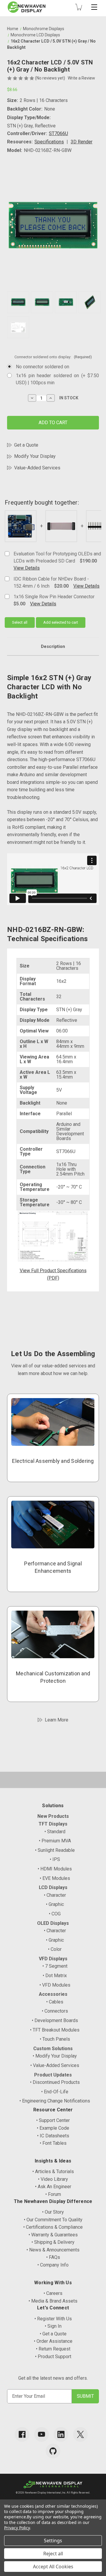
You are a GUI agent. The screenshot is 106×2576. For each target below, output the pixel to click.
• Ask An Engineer (53, 2187)
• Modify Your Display (55, 2056)
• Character (55, 1895)
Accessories (53, 1994)
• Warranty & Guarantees (53, 2235)
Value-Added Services (37, 468)
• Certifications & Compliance (53, 2227)
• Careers (53, 2293)
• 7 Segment (55, 1966)
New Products (53, 1816)
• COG (55, 1914)
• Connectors (55, 2011)
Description (53, 646)
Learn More (57, 1720)
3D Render (82, 142)
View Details (27, 568)
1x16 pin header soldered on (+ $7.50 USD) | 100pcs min (57, 379)
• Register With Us (53, 2319)
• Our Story (53, 2212)
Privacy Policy (17, 2528)
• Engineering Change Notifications (55, 2101)
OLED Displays (53, 1923)
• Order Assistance (53, 2341)
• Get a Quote (53, 2334)
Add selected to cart (61, 622)
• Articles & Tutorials (53, 2171)
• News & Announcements (53, 2250)
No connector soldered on (43, 367)
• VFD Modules (55, 1985)
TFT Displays (53, 1824)
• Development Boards (55, 2020)
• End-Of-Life (55, 2092)
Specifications (49, 142)
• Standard (55, 1832)
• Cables (55, 2002)
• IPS (55, 1859)
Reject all (53, 2554)
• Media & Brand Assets (53, 2301)
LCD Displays (53, 1887)
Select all (20, 622)
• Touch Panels (55, 2039)
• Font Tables (53, 2143)
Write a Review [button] (81, 78)
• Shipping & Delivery (53, 2242)
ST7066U (58, 133)
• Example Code (53, 2128)
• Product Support (53, 2357)
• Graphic (55, 1904)
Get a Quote (26, 445)
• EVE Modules (55, 1878)
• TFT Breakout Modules (55, 2030)
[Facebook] (22, 2434)
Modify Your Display (35, 456)
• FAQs (53, 2257)
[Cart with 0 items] (79, 7)
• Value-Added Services (55, 2065)
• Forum (53, 2194)
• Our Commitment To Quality (53, 2220)
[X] (80, 2434)
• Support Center (53, 2120)
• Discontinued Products (55, 2082)
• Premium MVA (55, 1841)
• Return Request (53, 2349)
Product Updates (53, 2075)
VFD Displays (53, 1959)
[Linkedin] (61, 2434)
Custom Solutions (53, 2049)
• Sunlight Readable (55, 1850)
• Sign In (53, 2326)
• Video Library (53, 2179)
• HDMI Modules (55, 1869)
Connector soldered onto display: (53, 357)
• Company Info (53, 2265)
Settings (53, 2541)
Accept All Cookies (53, 2567)
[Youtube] (42, 2434)
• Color (55, 1949)
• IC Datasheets (53, 2136)
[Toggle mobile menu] (94, 7)
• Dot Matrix (55, 1976)
